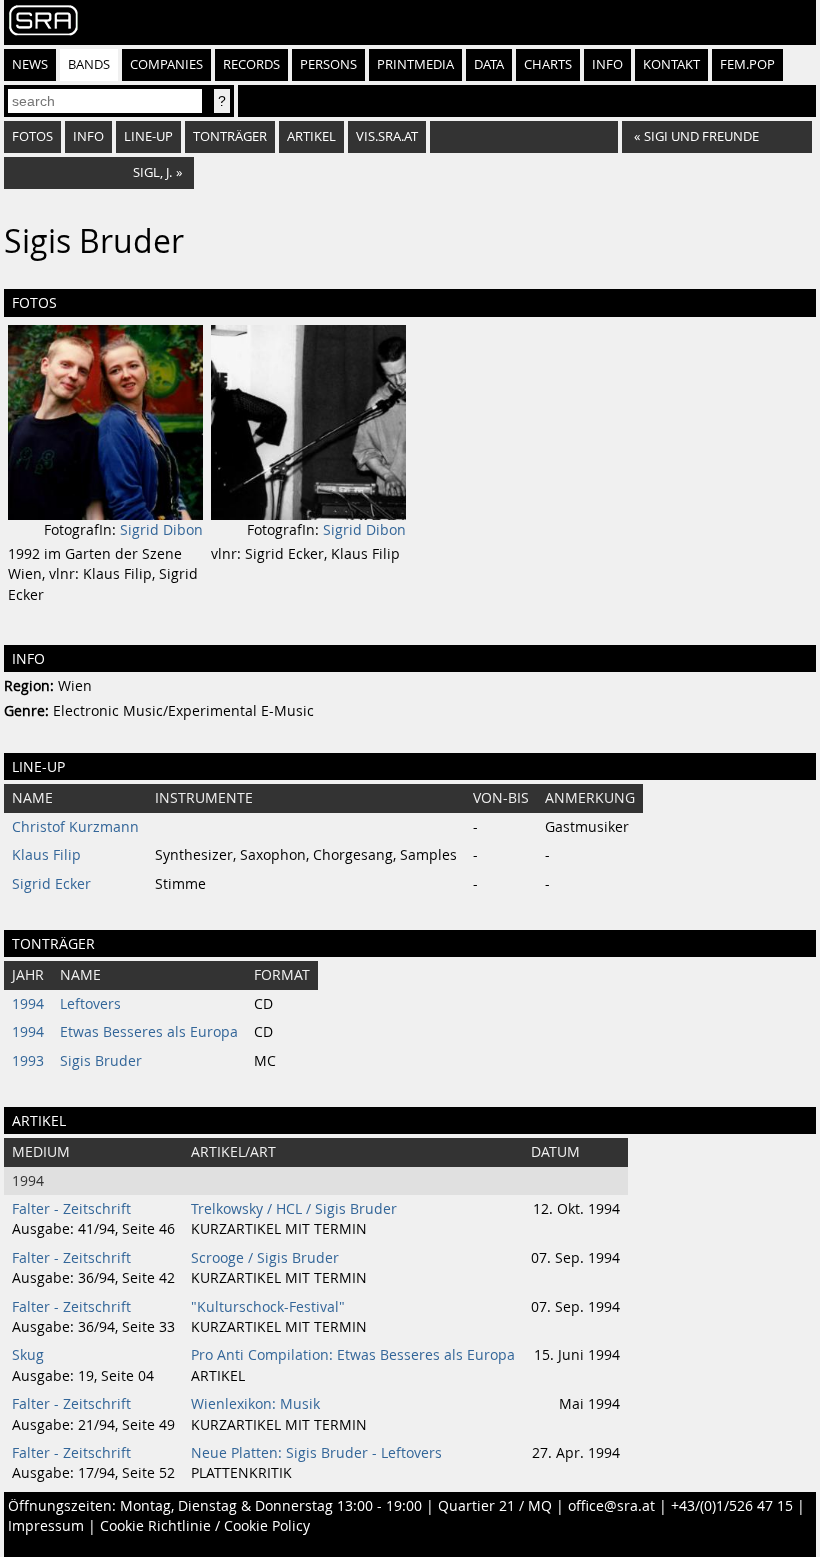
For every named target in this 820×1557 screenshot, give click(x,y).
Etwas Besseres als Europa (149, 1032)
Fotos (32, 136)
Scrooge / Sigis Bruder (265, 1258)
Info (607, 64)
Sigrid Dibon (161, 530)
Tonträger (230, 136)
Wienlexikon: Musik (255, 1404)
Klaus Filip (46, 855)
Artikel (311, 136)
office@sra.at (611, 1506)
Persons (328, 64)
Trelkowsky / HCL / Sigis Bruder (294, 1209)
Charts (548, 64)
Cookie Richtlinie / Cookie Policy (205, 1526)
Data (489, 64)
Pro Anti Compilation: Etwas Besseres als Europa (353, 1355)
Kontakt (671, 64)
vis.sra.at (387, 136)
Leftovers (90, 1004)
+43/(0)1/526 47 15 (732, 1506)
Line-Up (148, 136)
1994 (28, 1004)
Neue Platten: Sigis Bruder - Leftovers (316, 1453)
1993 (28, 1061)
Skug (28, 1355)
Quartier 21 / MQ (495, 1506)
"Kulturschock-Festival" (268, 1307)
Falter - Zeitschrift (71, 1209)
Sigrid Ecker (51, 884)
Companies (166, 64)
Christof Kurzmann (75, 827)
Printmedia (415, 64)
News (30, 64)
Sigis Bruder (101, 1061)
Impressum (46, 1526)
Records (251, 64)
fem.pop (747, 64)
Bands (89, 64)
